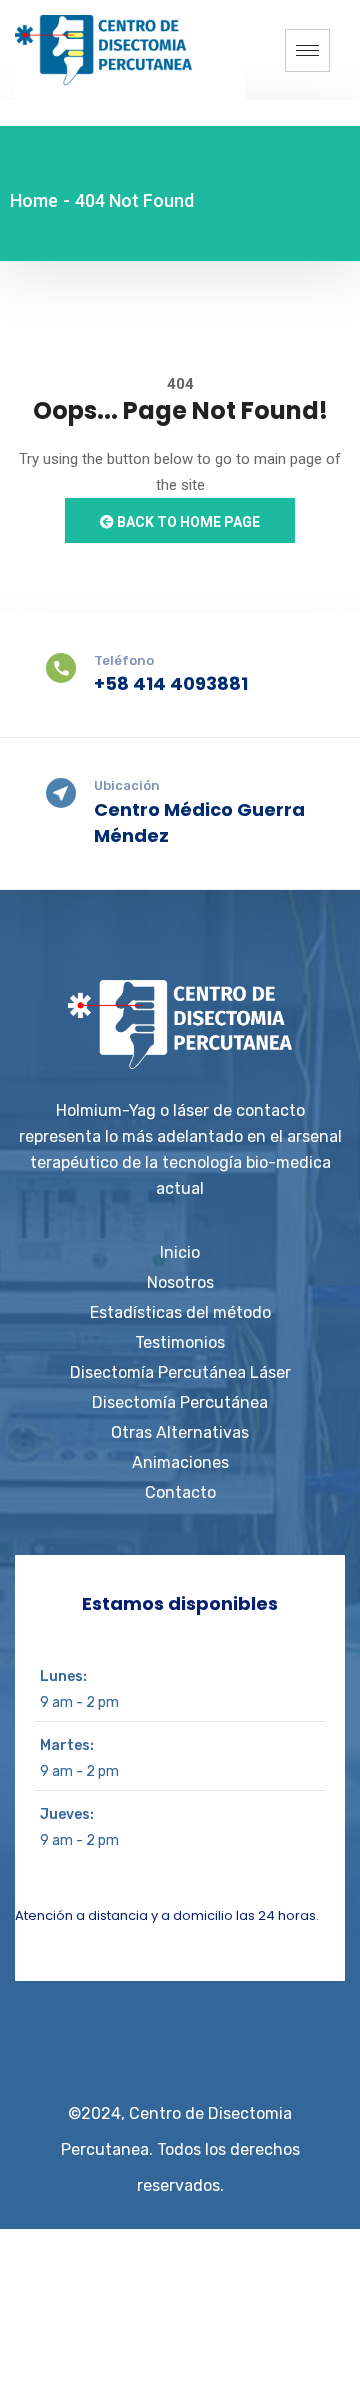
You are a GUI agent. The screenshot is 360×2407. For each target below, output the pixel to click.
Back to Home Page (187, 522)
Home (34, 200)
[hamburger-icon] (307, 50)
